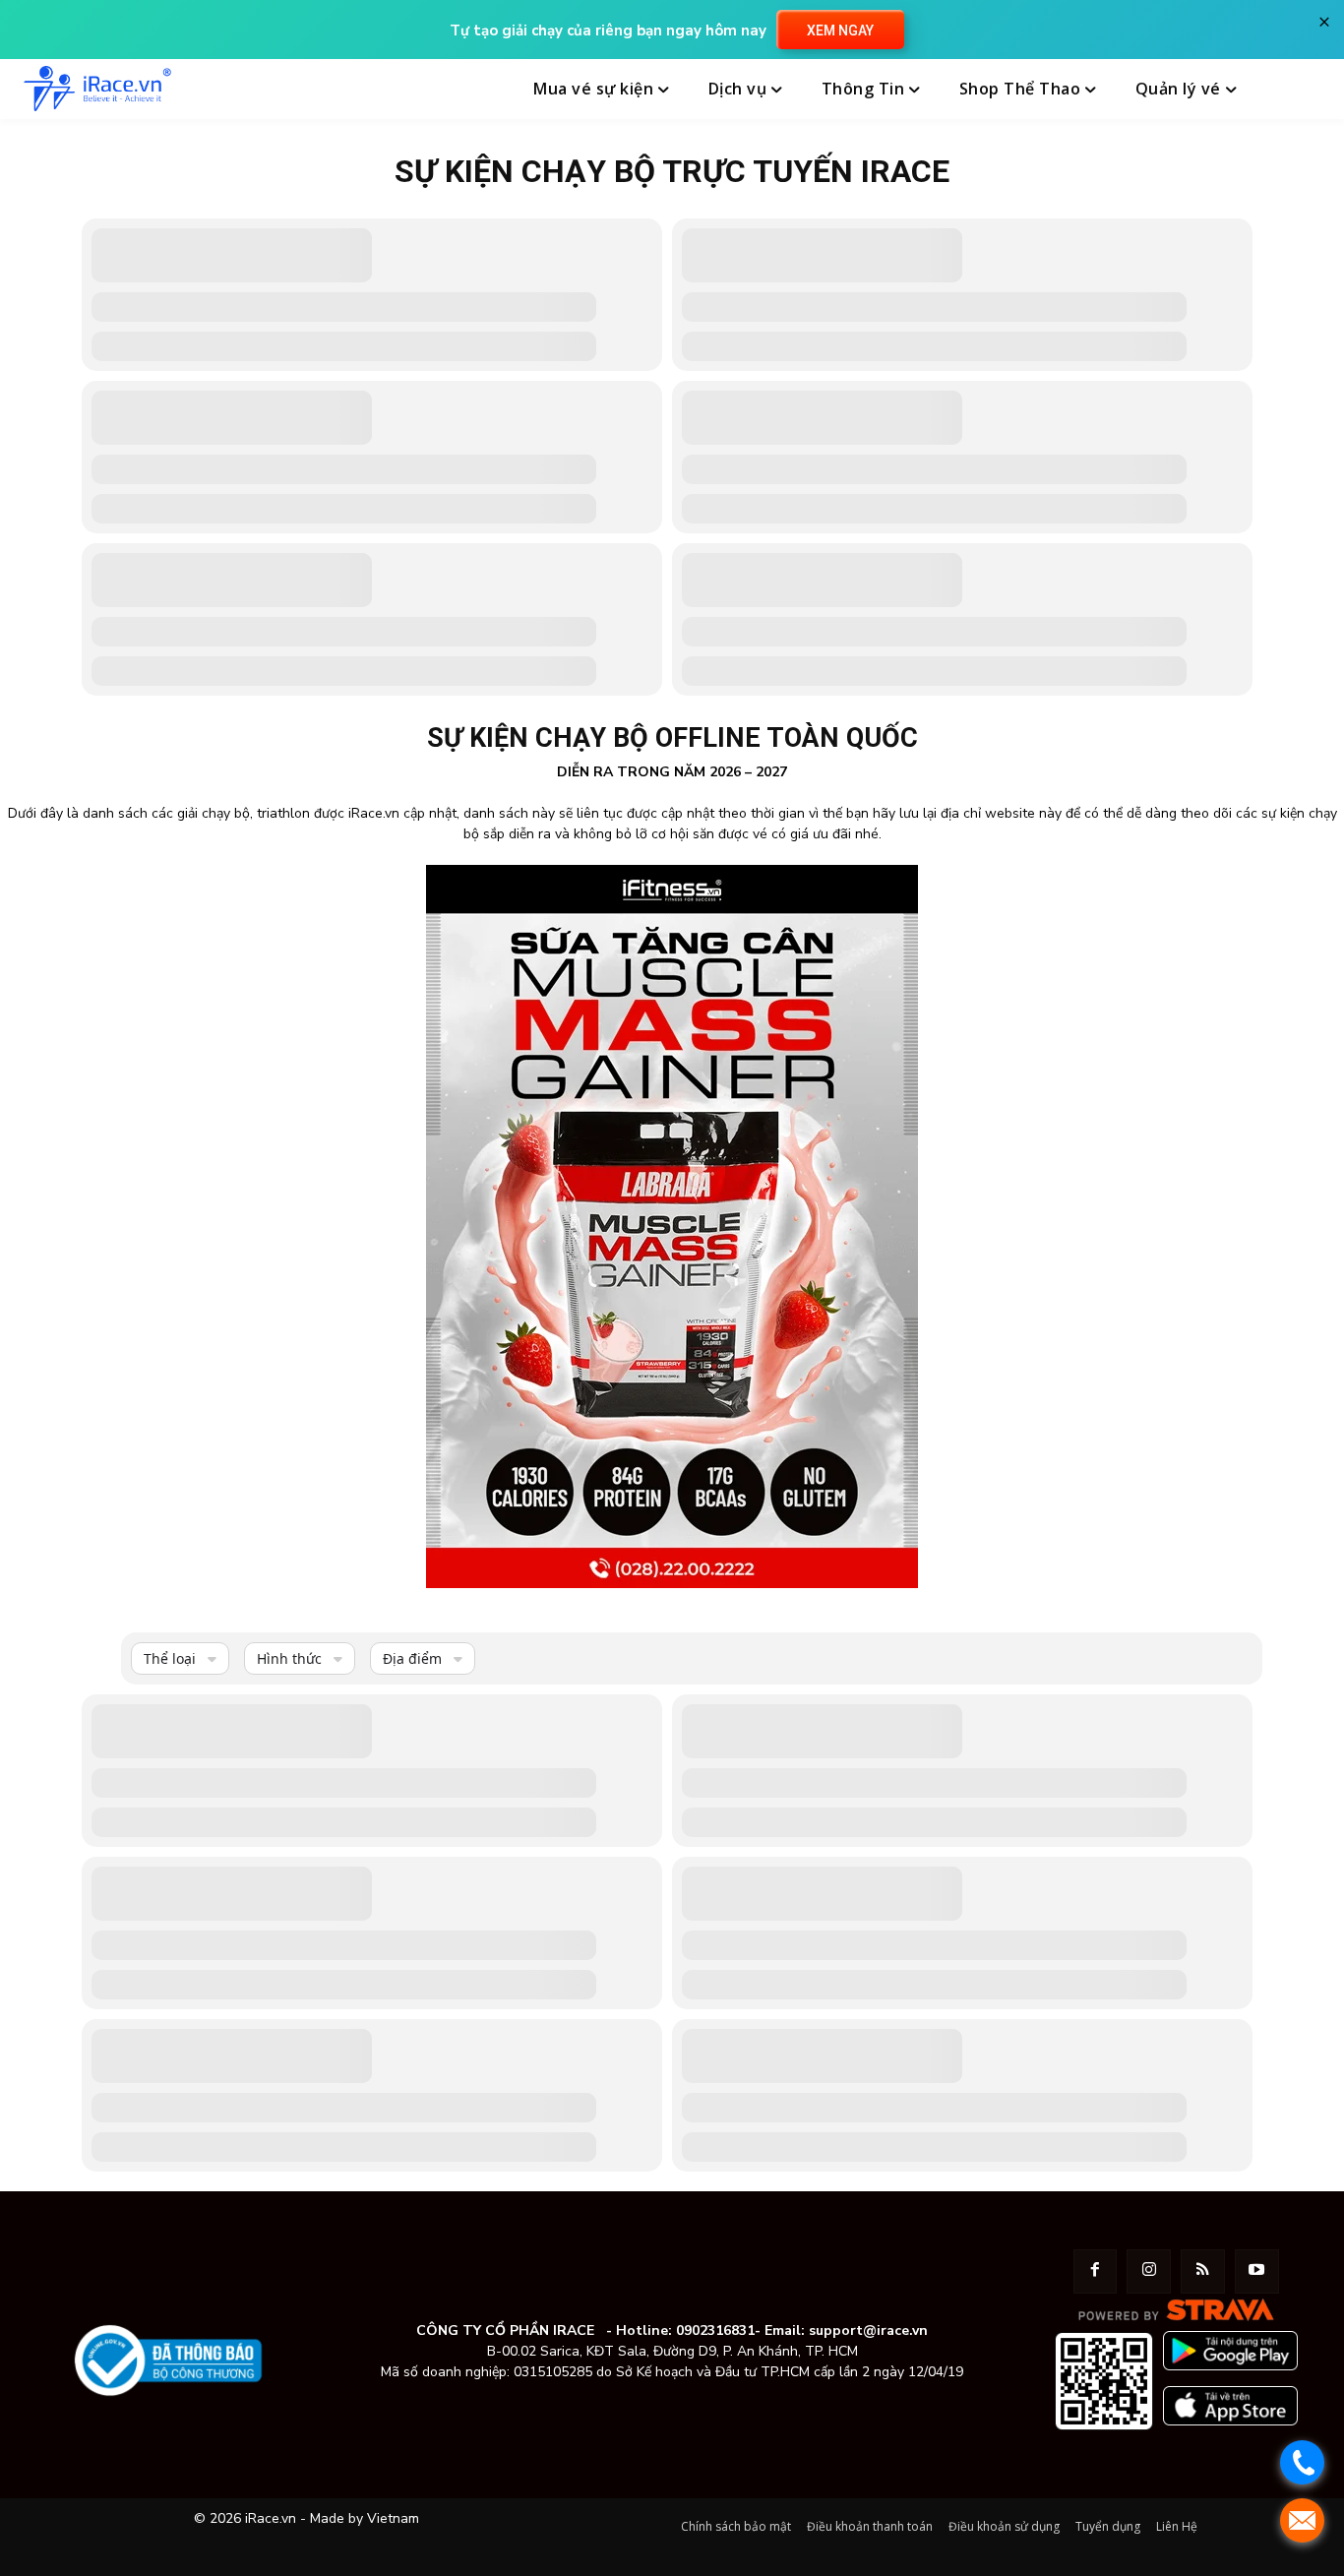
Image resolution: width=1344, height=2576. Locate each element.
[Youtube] (1257, 2271)
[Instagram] (1149, 2271)
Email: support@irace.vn (846, 2331)
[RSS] (1203, 2271)
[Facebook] (1096, 2271)
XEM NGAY (840, 31)
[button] (1298, 90)
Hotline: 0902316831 (685, 2331)
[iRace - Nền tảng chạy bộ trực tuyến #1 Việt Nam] (97, 89)
